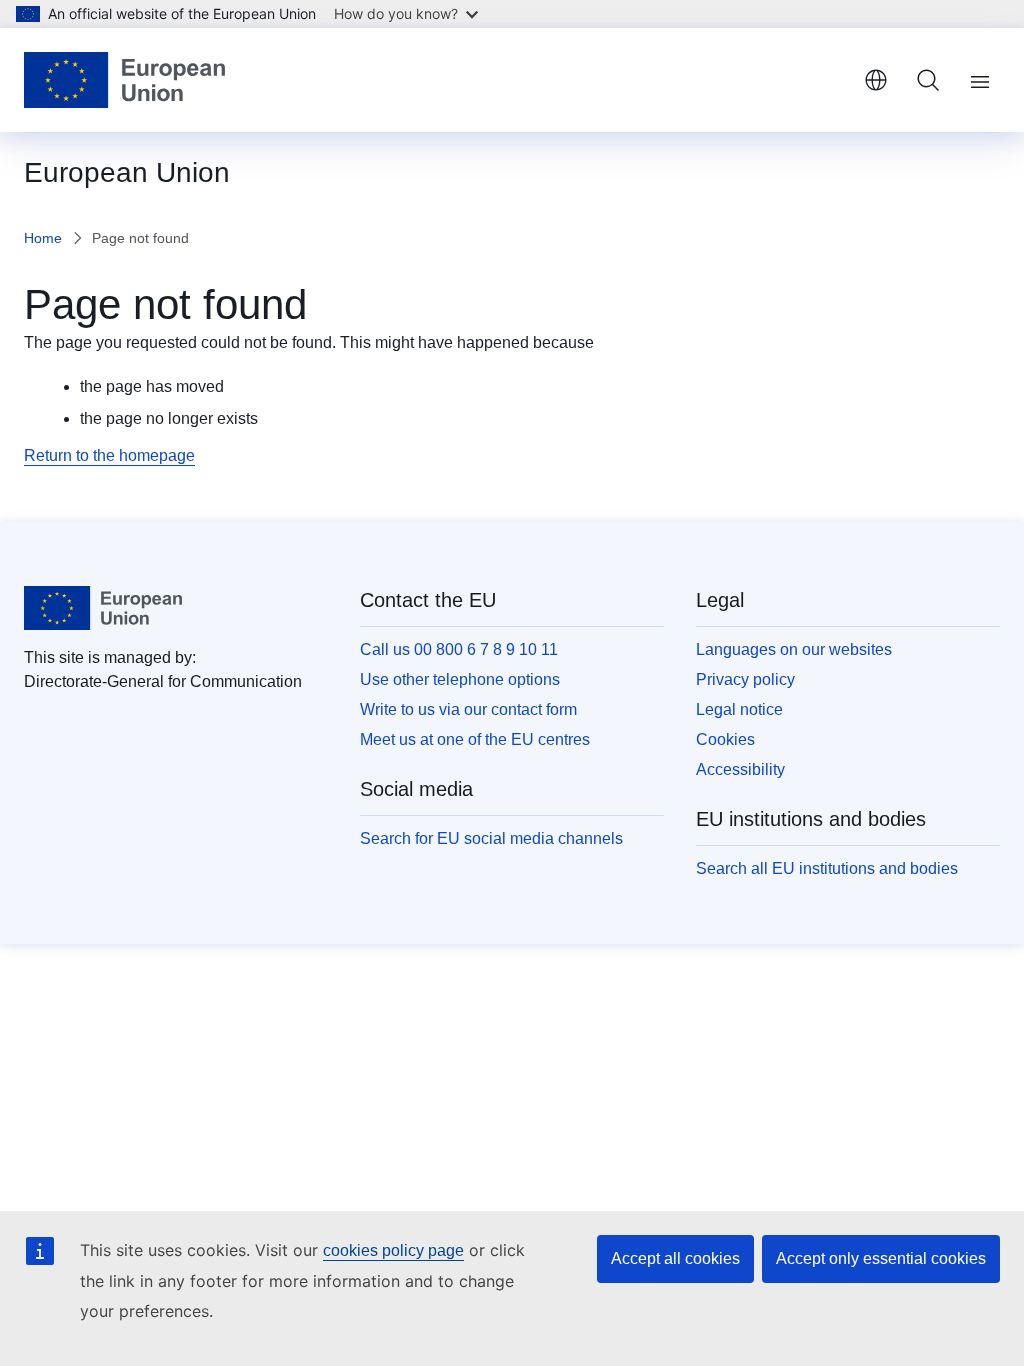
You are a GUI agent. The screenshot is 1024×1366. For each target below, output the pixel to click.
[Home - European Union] (124, 80)
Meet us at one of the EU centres (475, 739)
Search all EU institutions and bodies (827, 868)
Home (43, 238)
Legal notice (739, 709)
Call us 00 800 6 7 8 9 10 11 (459, 649)
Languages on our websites (794, 649)
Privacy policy (745, 679)
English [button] (876, 80)
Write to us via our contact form (468, 709)
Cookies (725, 739)
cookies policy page (393, 1250)
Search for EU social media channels (491, 838)
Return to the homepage (109, 455)
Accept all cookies (675, 1258)
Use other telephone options (460, 679)
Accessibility (740, 769)
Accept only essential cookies (881, 1258)
